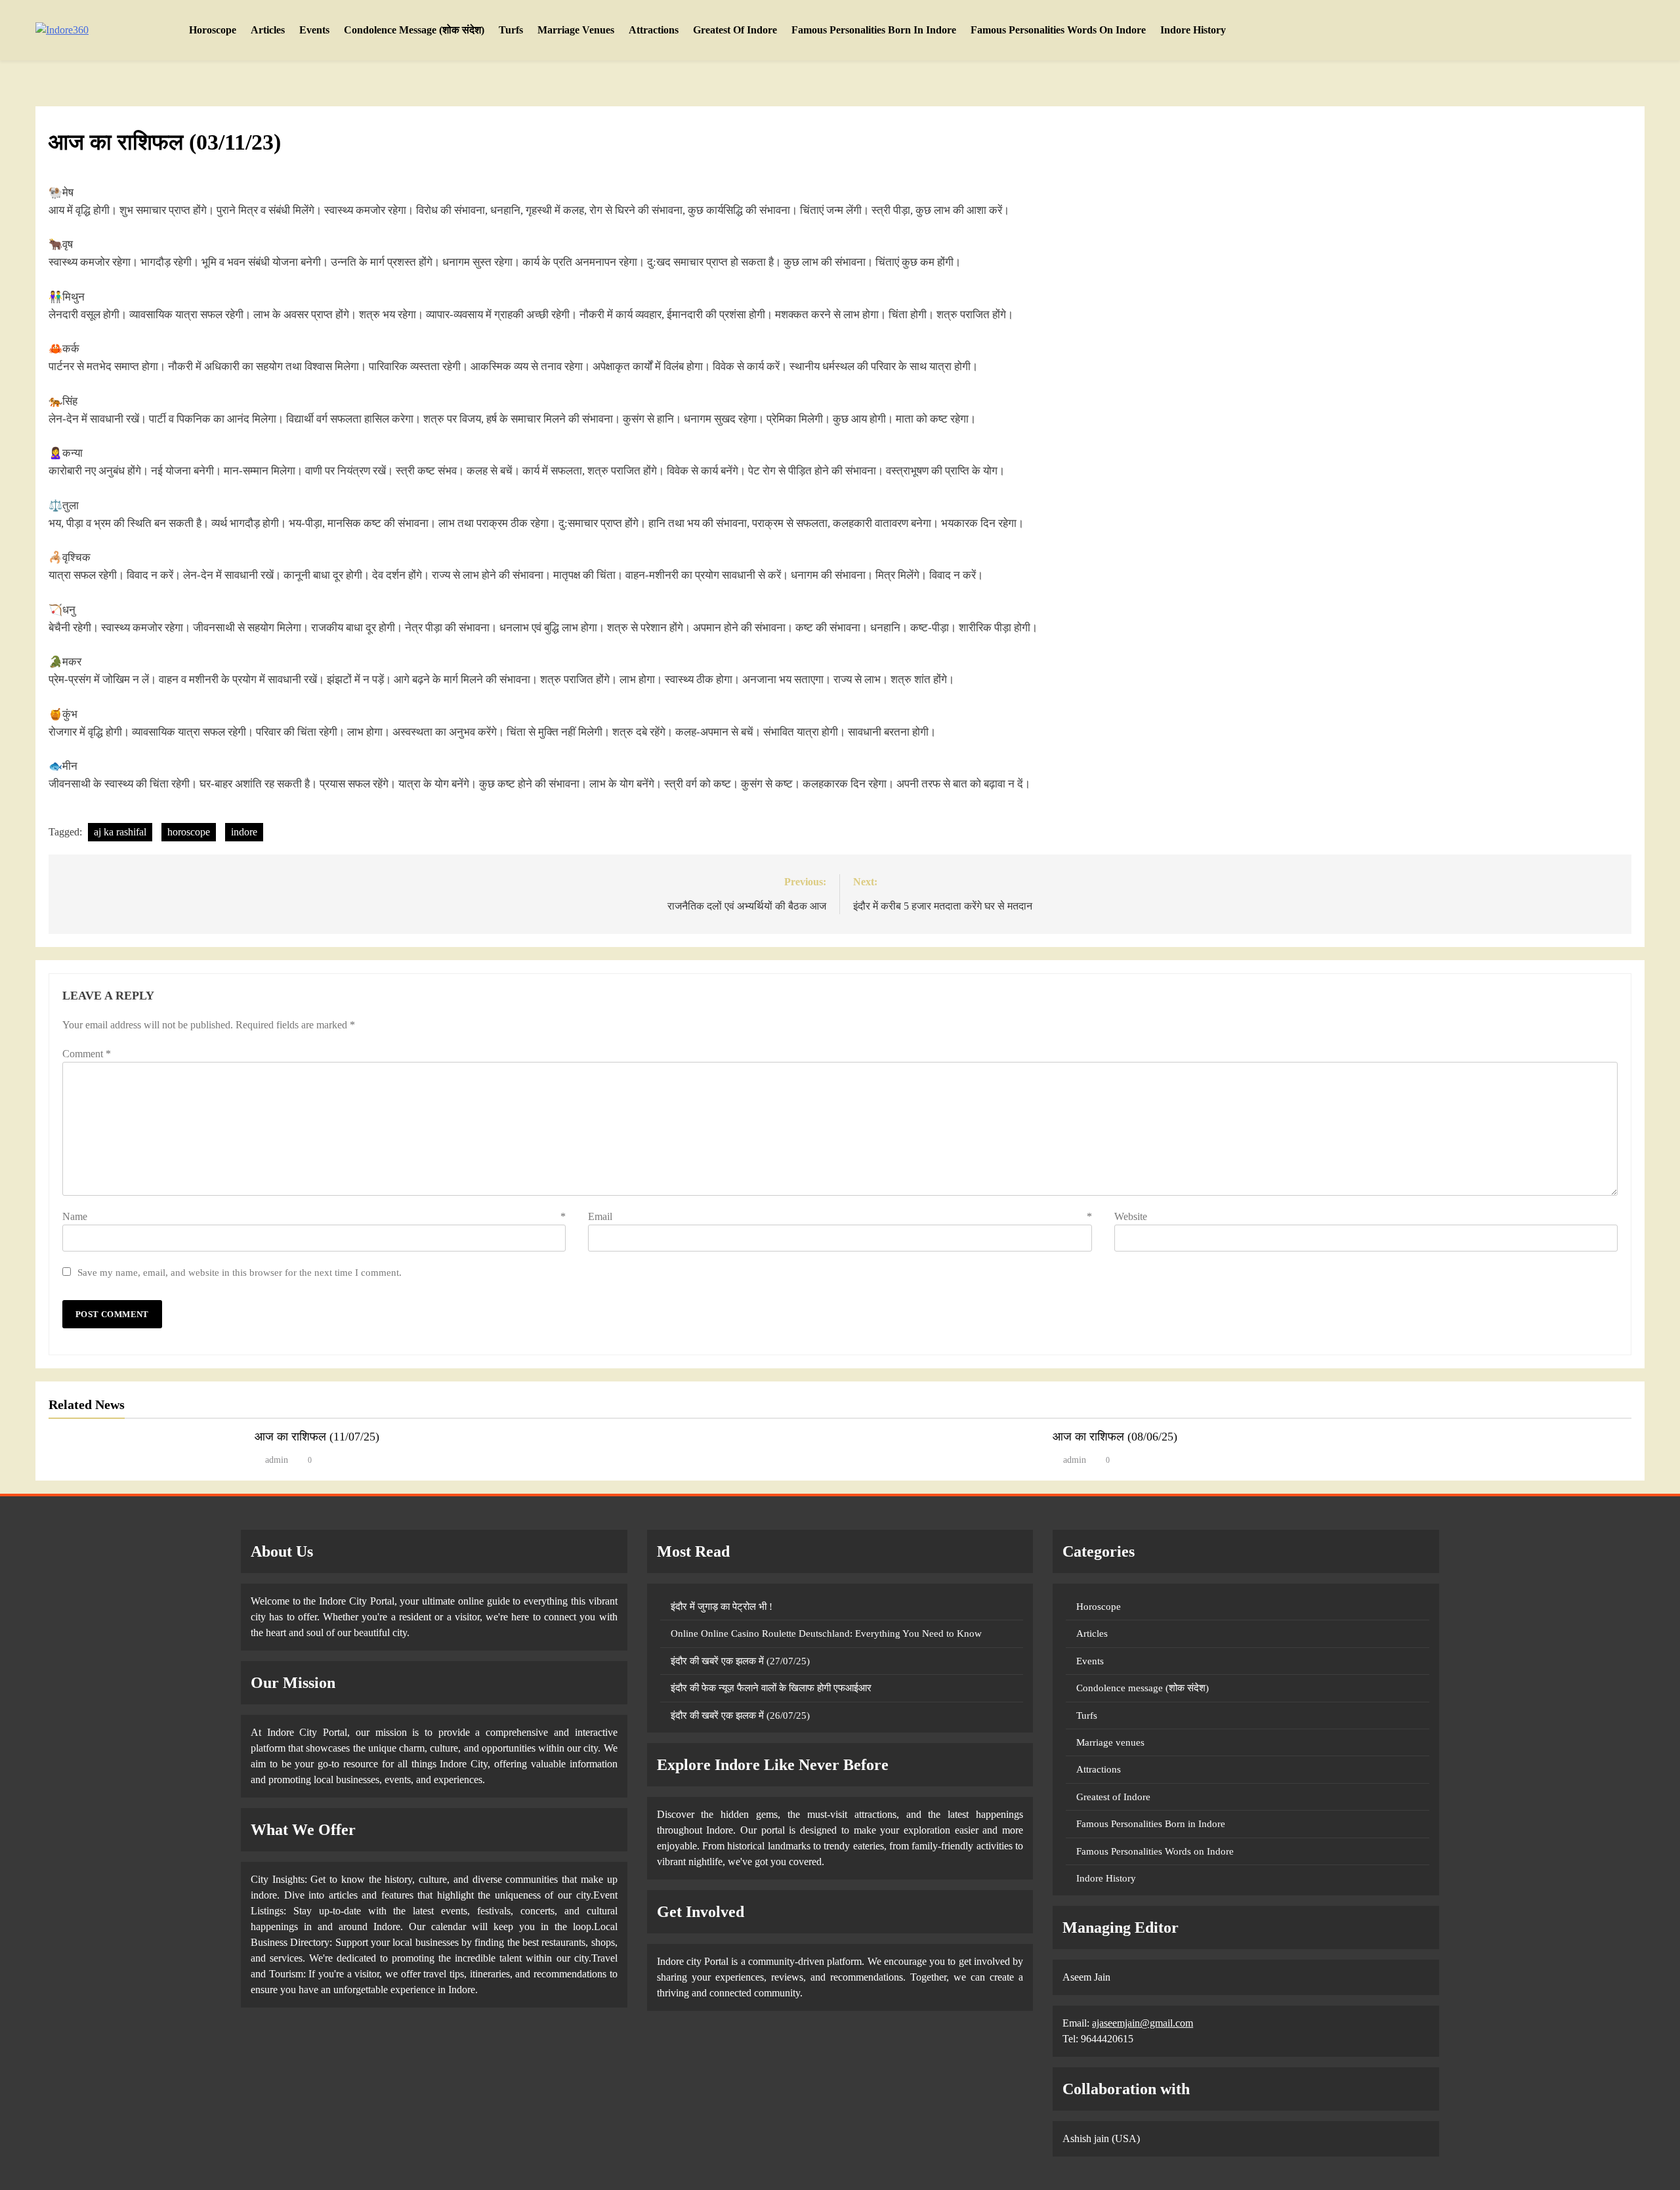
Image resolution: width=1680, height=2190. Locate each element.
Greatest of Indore (735, 30)
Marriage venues (576, 30)
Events (314, 30)
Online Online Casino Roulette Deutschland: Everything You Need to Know (826, 1633)
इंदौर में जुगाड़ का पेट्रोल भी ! (722, 1607)
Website (1131, 1216)
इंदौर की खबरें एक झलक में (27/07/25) (740, 1661)
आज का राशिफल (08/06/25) (1115, 1437)
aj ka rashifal (120, 832)
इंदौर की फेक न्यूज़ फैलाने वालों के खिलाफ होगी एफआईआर (771, 1688)
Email (840, 1216)
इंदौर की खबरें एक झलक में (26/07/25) (740, 1716)
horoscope (189, 832)
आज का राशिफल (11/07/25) (317, 1437)
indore (244, 832)
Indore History (1193, 30)
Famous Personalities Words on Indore (1058, 30)
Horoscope (213, 30)
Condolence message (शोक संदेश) (414, 30)
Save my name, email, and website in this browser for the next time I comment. (240, 1272)
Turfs (511, 30)
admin (277, 1460)
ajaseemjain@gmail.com (1143, 2023)
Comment (87, 1054)
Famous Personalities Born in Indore (874, 30)
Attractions (654, 30)
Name (314, 1216)
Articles (268, 30)
